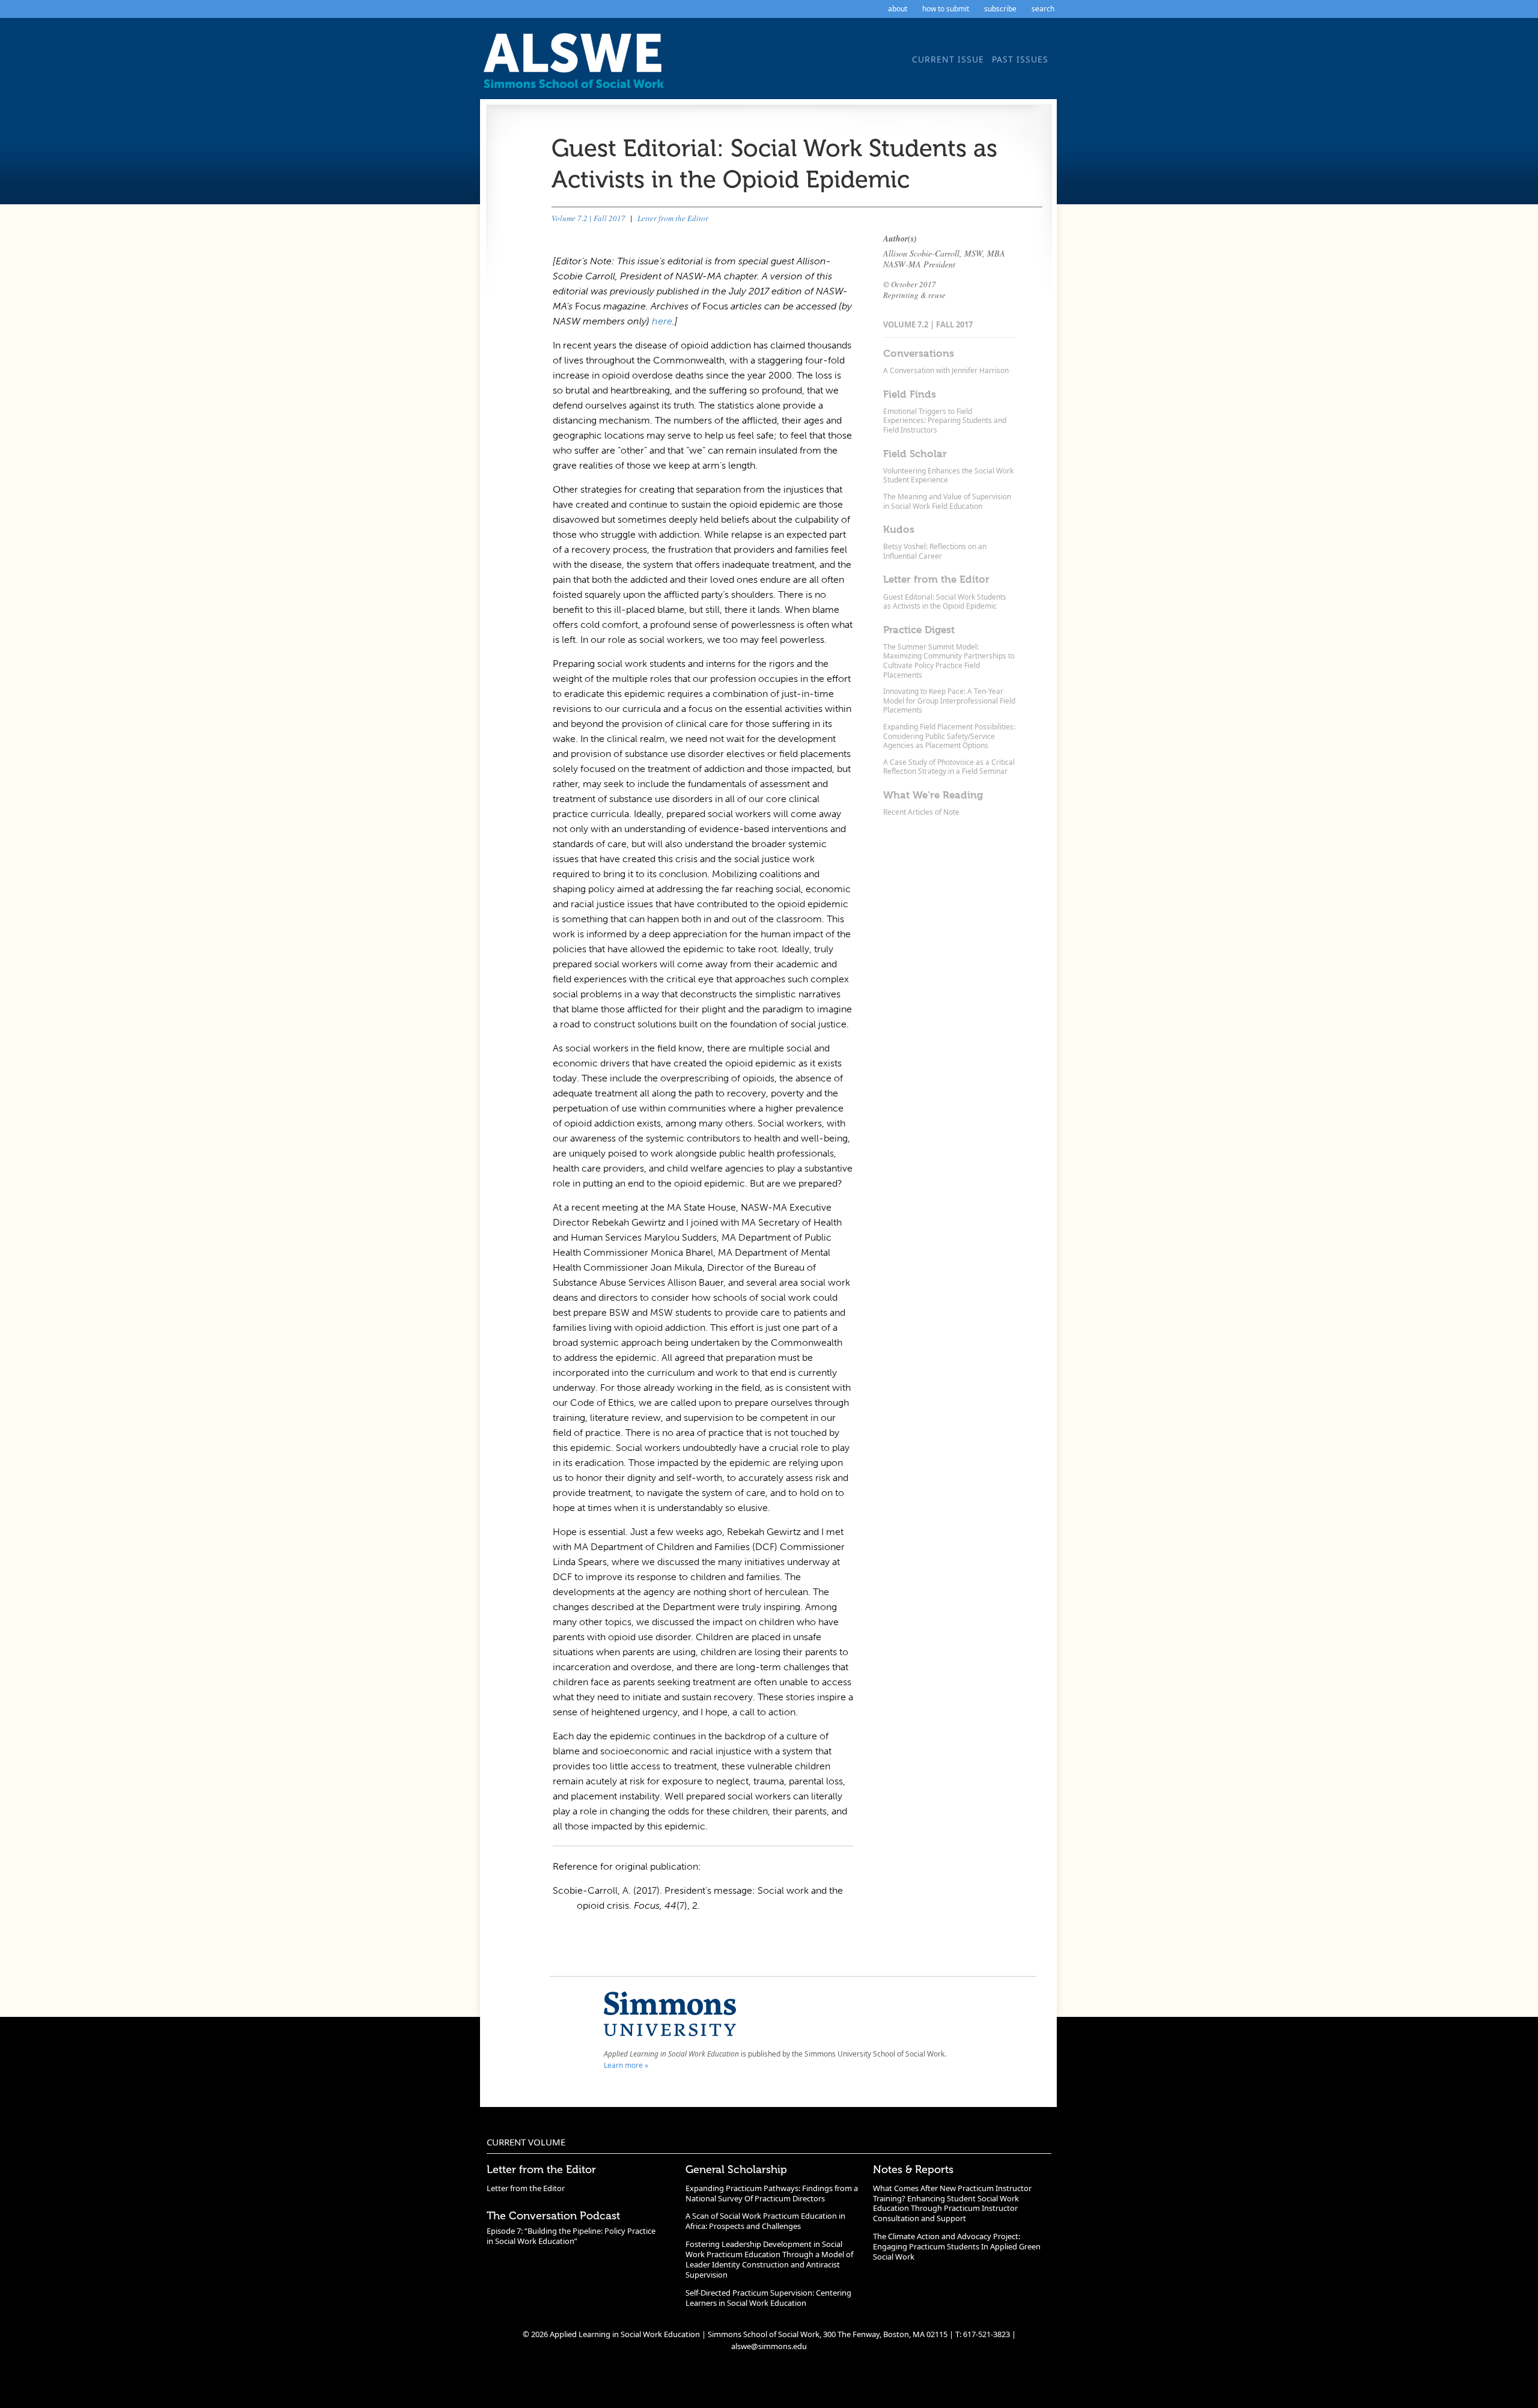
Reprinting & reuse (914, 295)
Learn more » (626, 2065)
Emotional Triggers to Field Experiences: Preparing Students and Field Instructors (945, 421)
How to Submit (946, 9)
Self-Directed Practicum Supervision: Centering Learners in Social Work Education (768, 2298)
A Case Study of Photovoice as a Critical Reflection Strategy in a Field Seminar (949, 767)
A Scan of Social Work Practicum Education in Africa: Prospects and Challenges (765, 2221)
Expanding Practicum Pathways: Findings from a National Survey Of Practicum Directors (772, 2193)
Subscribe (1000, 9)
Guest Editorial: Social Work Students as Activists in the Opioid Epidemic (945, 602)
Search (1043, 9)
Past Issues (1020, 59)
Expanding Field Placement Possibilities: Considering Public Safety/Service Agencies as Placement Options (949, 736)
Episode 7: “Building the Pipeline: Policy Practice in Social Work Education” (571, 2236)
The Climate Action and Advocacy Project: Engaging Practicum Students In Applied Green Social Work (957, 2246)
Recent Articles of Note (921, 812)
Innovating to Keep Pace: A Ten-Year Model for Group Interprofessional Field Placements (949, 701)
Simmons (670, 2014)
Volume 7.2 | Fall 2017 (588, 218)
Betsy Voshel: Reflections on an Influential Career (935, 551)
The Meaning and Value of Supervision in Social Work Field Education (947, 501)
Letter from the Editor (673, 218)
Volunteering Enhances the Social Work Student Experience (948, 476)
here (662, 321)
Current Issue (948, 59)
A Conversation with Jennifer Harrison (946, 370)
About (898, 9)
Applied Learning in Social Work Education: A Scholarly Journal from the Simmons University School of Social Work (577, 65)
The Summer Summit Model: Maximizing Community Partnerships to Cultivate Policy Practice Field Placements (949, 661)
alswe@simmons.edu (769, 2346)
